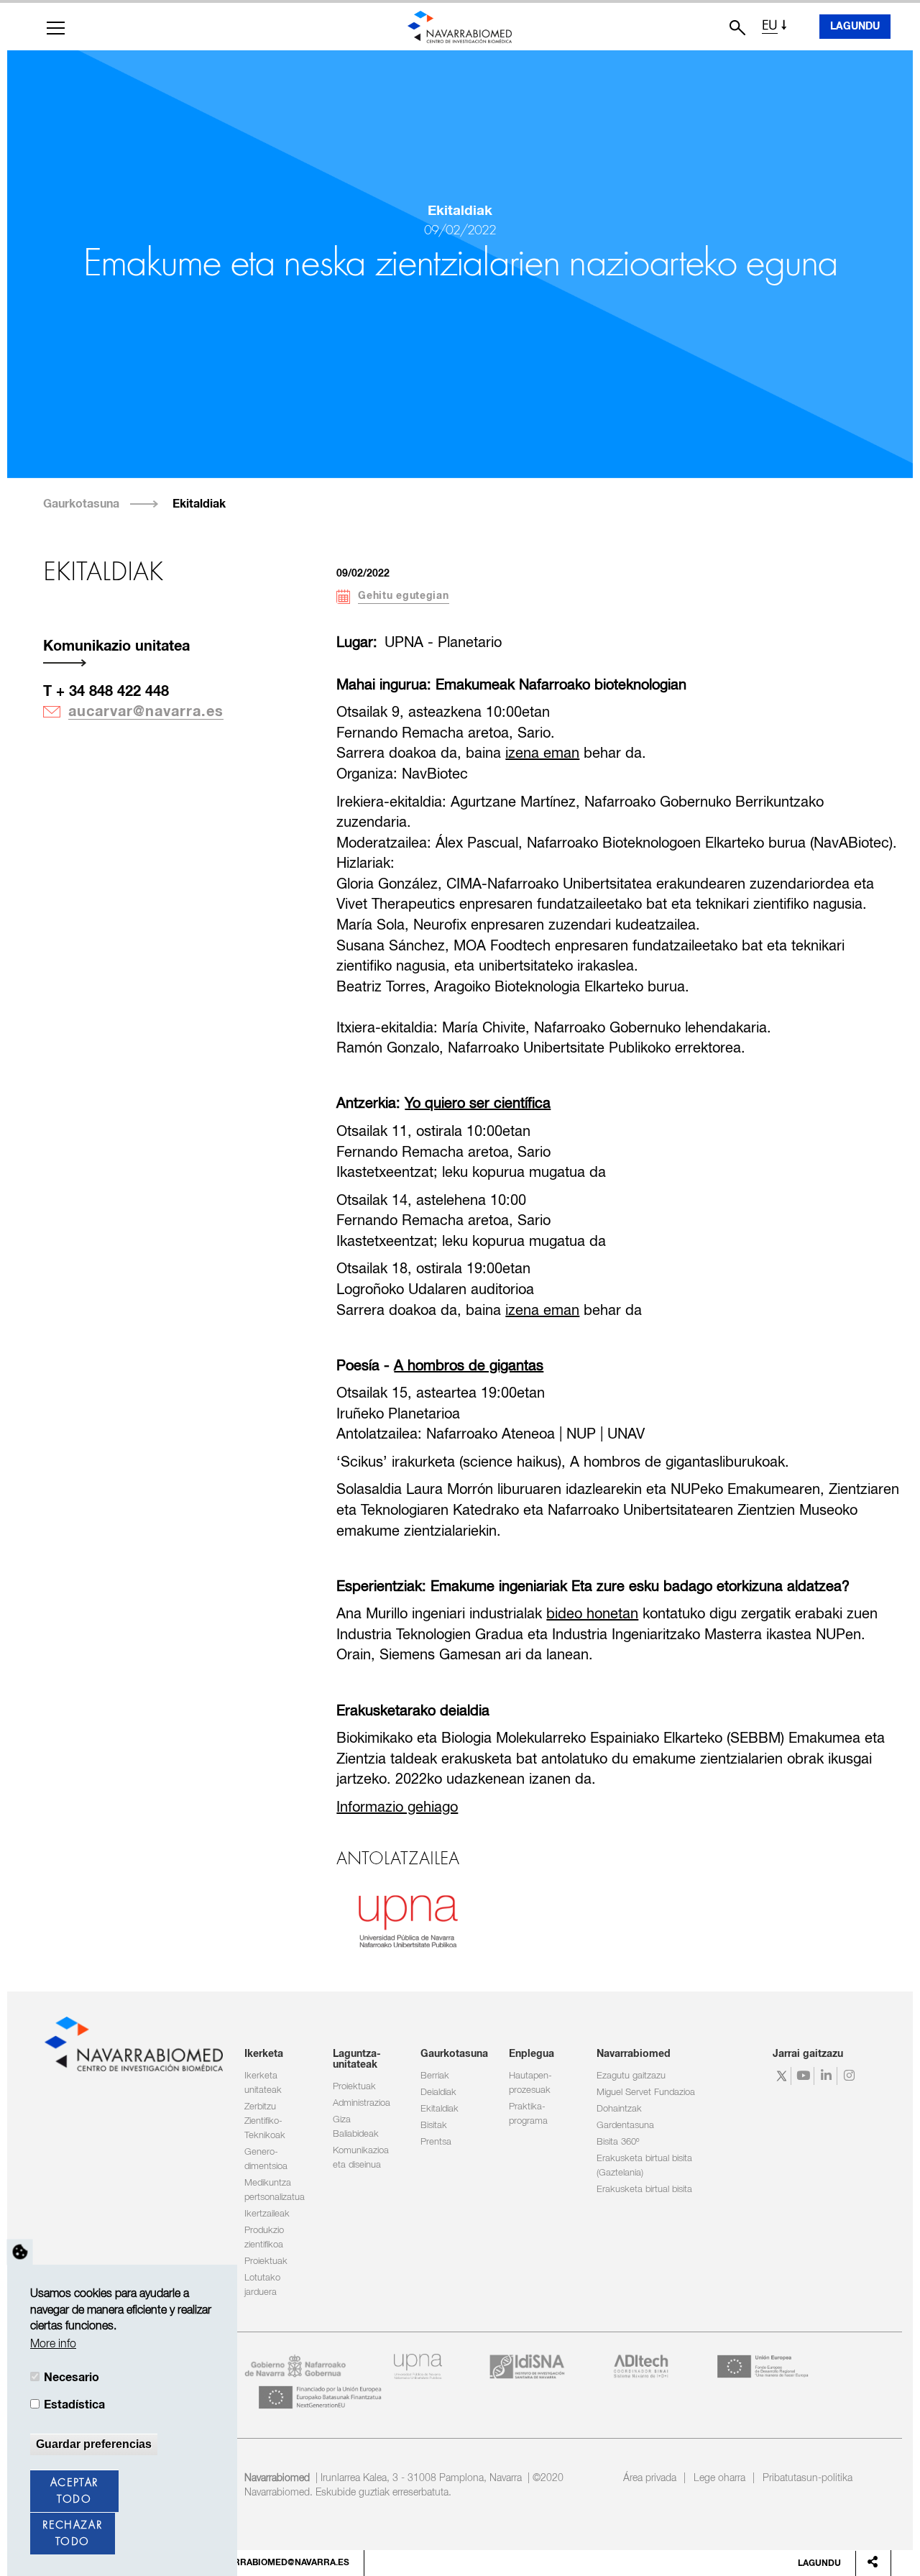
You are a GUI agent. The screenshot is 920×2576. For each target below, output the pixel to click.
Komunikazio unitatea (116, 646)
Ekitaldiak (199, 504)
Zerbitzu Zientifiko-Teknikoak (265, 2121)
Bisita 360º (618, 2142)
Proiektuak (266, 2261)
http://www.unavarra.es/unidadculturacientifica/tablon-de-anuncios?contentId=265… (408, 1920)
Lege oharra (719, 2478)
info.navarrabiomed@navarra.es (269, 2563)
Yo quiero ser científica (478, 1104)
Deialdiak (438, 2093)
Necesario (72, 2378)
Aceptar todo (74, 2492)
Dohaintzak (619, 2109)
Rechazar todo (72, 2534)
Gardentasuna (625, 2126)
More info (53, 2344)
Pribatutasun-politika (808, 2478)
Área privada (650, 2478)
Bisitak (434, 2126)
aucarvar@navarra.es (146, 712)
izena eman (542, 754)
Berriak (435, 2076)
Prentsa (436, 2142)
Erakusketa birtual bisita (644, 2190)
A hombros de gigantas (469, 1366)
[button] (56, 28)
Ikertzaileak (267, 2214)
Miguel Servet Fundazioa (646, 2093)
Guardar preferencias (94, 2444)
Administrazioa (362, 2103)
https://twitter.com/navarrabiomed (782, 2076)
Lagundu (855, 27)
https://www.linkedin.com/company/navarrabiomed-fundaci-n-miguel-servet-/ (828, 2076)
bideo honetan (592, 1614)
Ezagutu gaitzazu (631, 2076)
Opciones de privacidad (20, 2252)
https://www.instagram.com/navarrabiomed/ (851, 2076)
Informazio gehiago (397, 1808)
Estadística (74, 2405)
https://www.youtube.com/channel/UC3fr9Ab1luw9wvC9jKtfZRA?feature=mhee (805, 2076)
